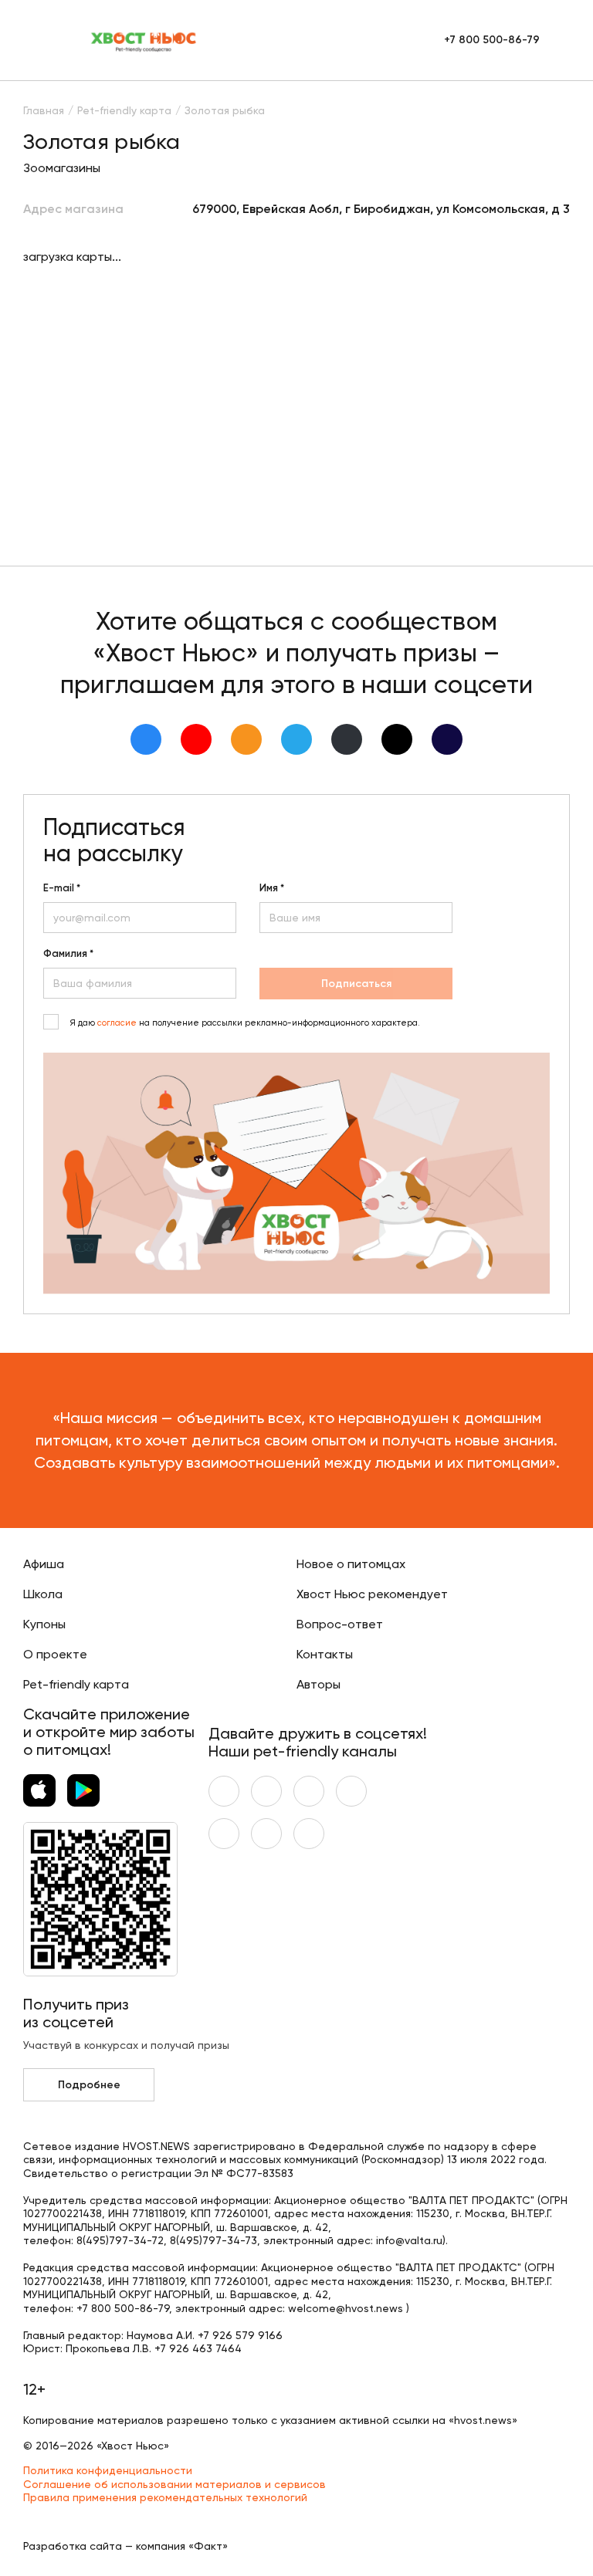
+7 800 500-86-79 (492, 40)
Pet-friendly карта (76, 1684)
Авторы (319, 1684)
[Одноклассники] (246, 739)
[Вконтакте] (146, 739)
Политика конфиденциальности (108, 2470)
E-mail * (62, 888)
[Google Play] (83, 1790)
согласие (117, 1023)
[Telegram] (296, 739)
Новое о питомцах (351, 1564)
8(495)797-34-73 (213, 2240)
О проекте (55, 1654)
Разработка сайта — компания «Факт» (125, 2546)
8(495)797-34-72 (120, 2240)
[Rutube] (447, 739)
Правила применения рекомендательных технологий (165, 2497)
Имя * (272, 888)
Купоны (44, 1624)
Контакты (325, 1654)
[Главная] (144, 40)
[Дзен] (347, 739)
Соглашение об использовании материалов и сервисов (175, 2484)
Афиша (44, 1564)
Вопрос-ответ (340, 1624)
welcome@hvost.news (346, 2308)
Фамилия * (68, 954)
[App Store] (39, 1790)
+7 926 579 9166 (240, 2335)
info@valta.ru (409, 2240)
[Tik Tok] (397, 739)
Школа (43, 1594)
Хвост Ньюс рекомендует (372, 1594)
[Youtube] (196, 739)
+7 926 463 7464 (198, 2348)
